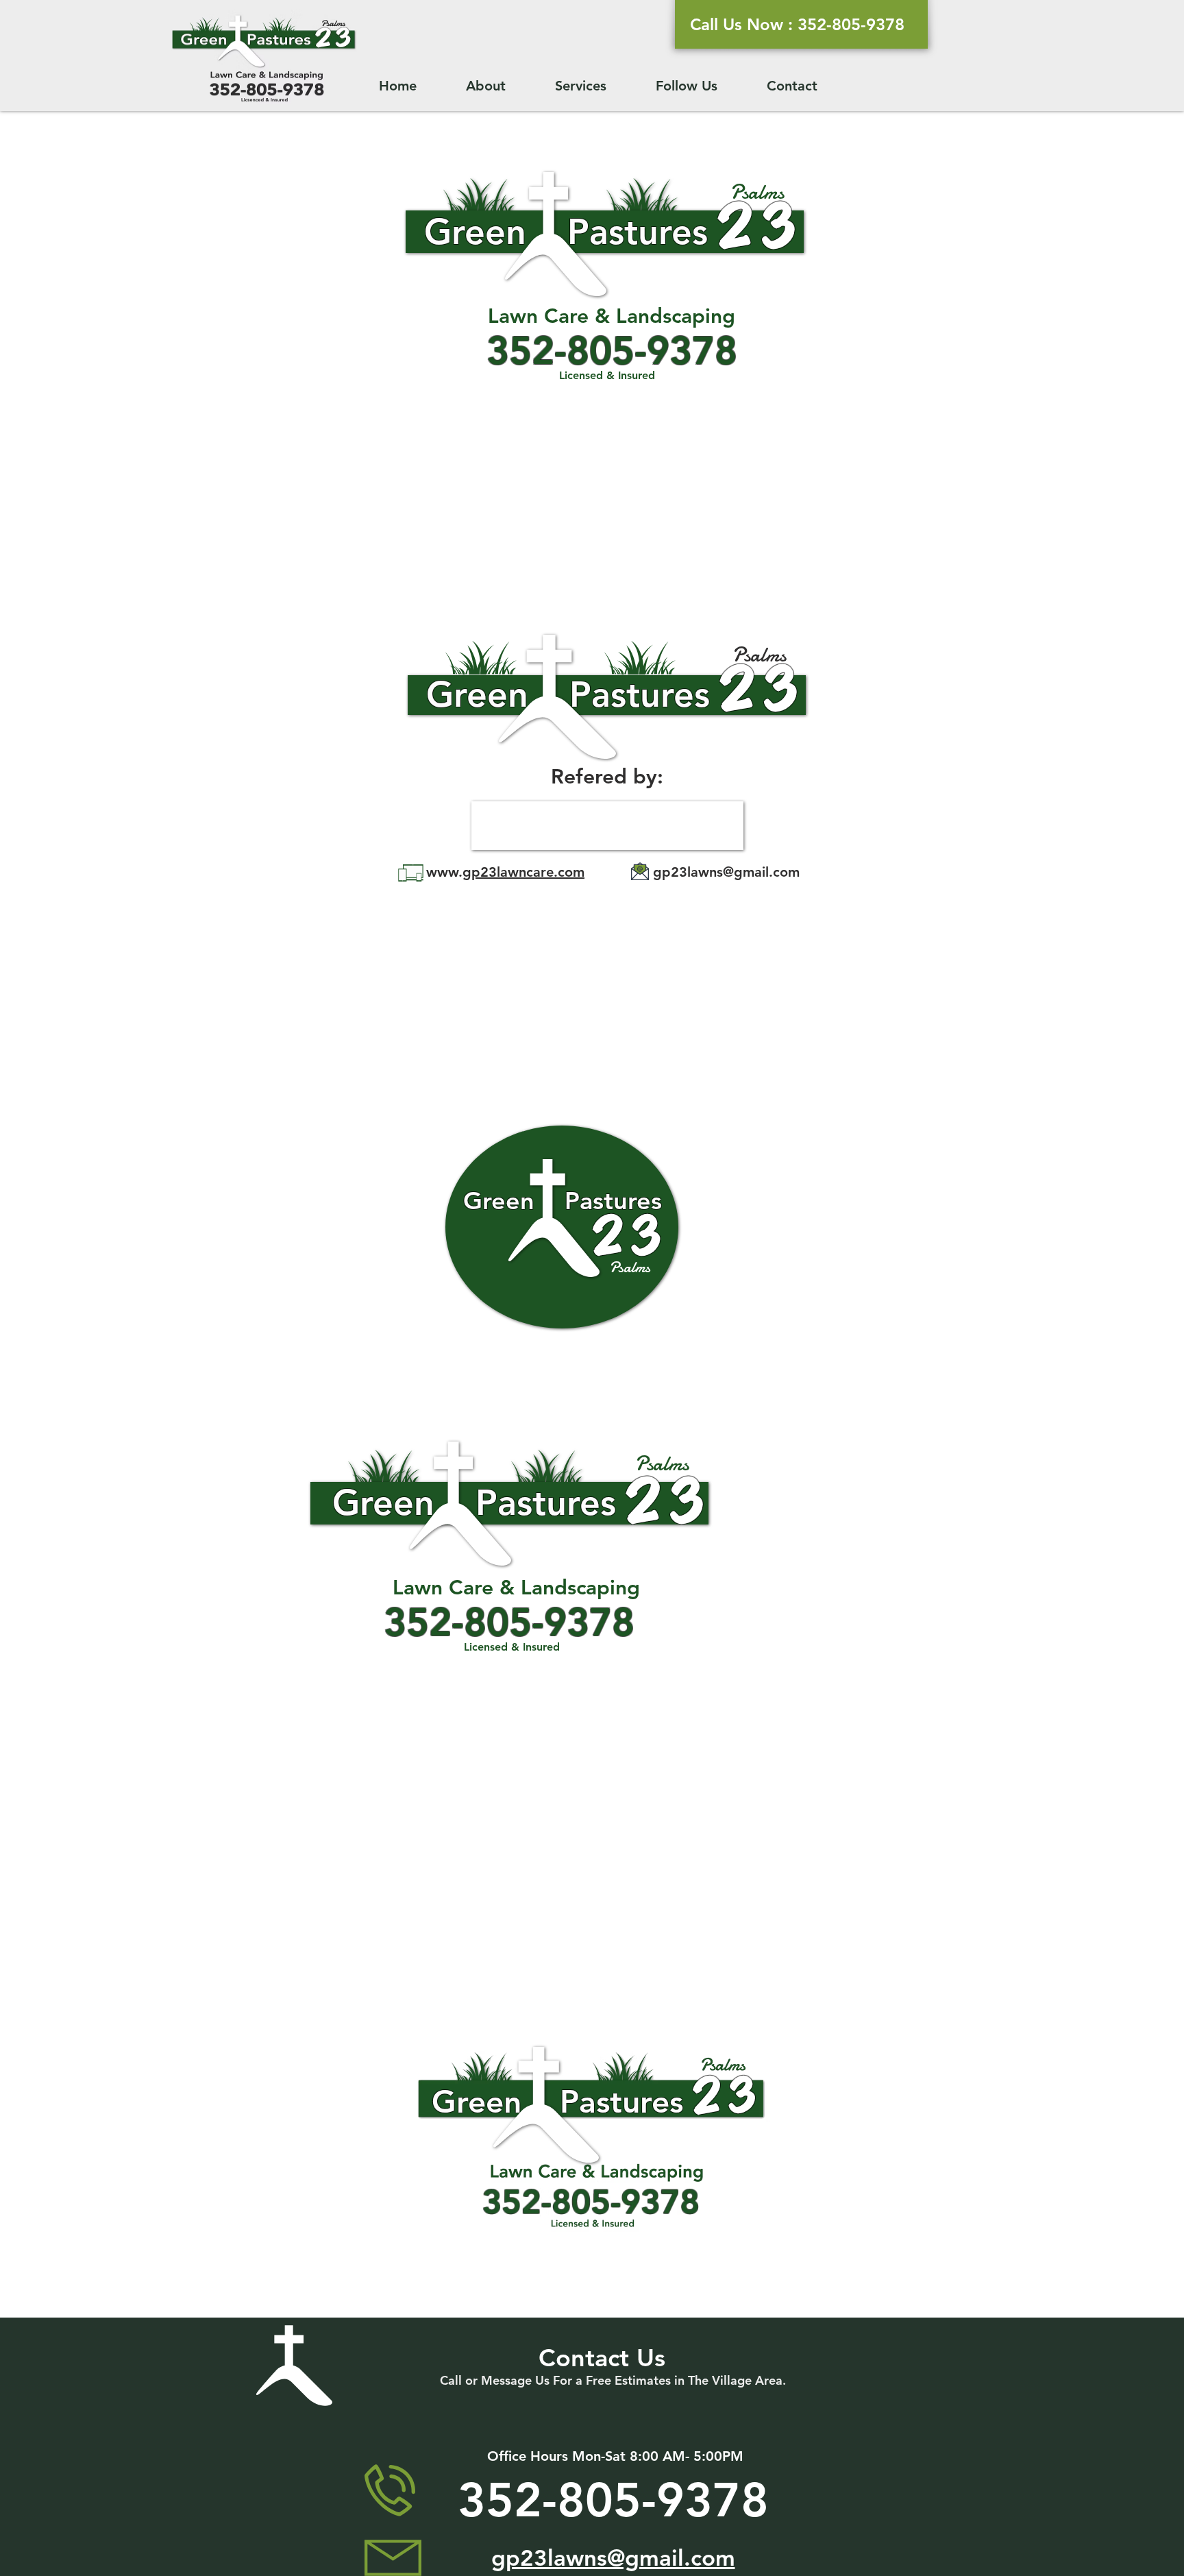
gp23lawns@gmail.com (726, 872)
